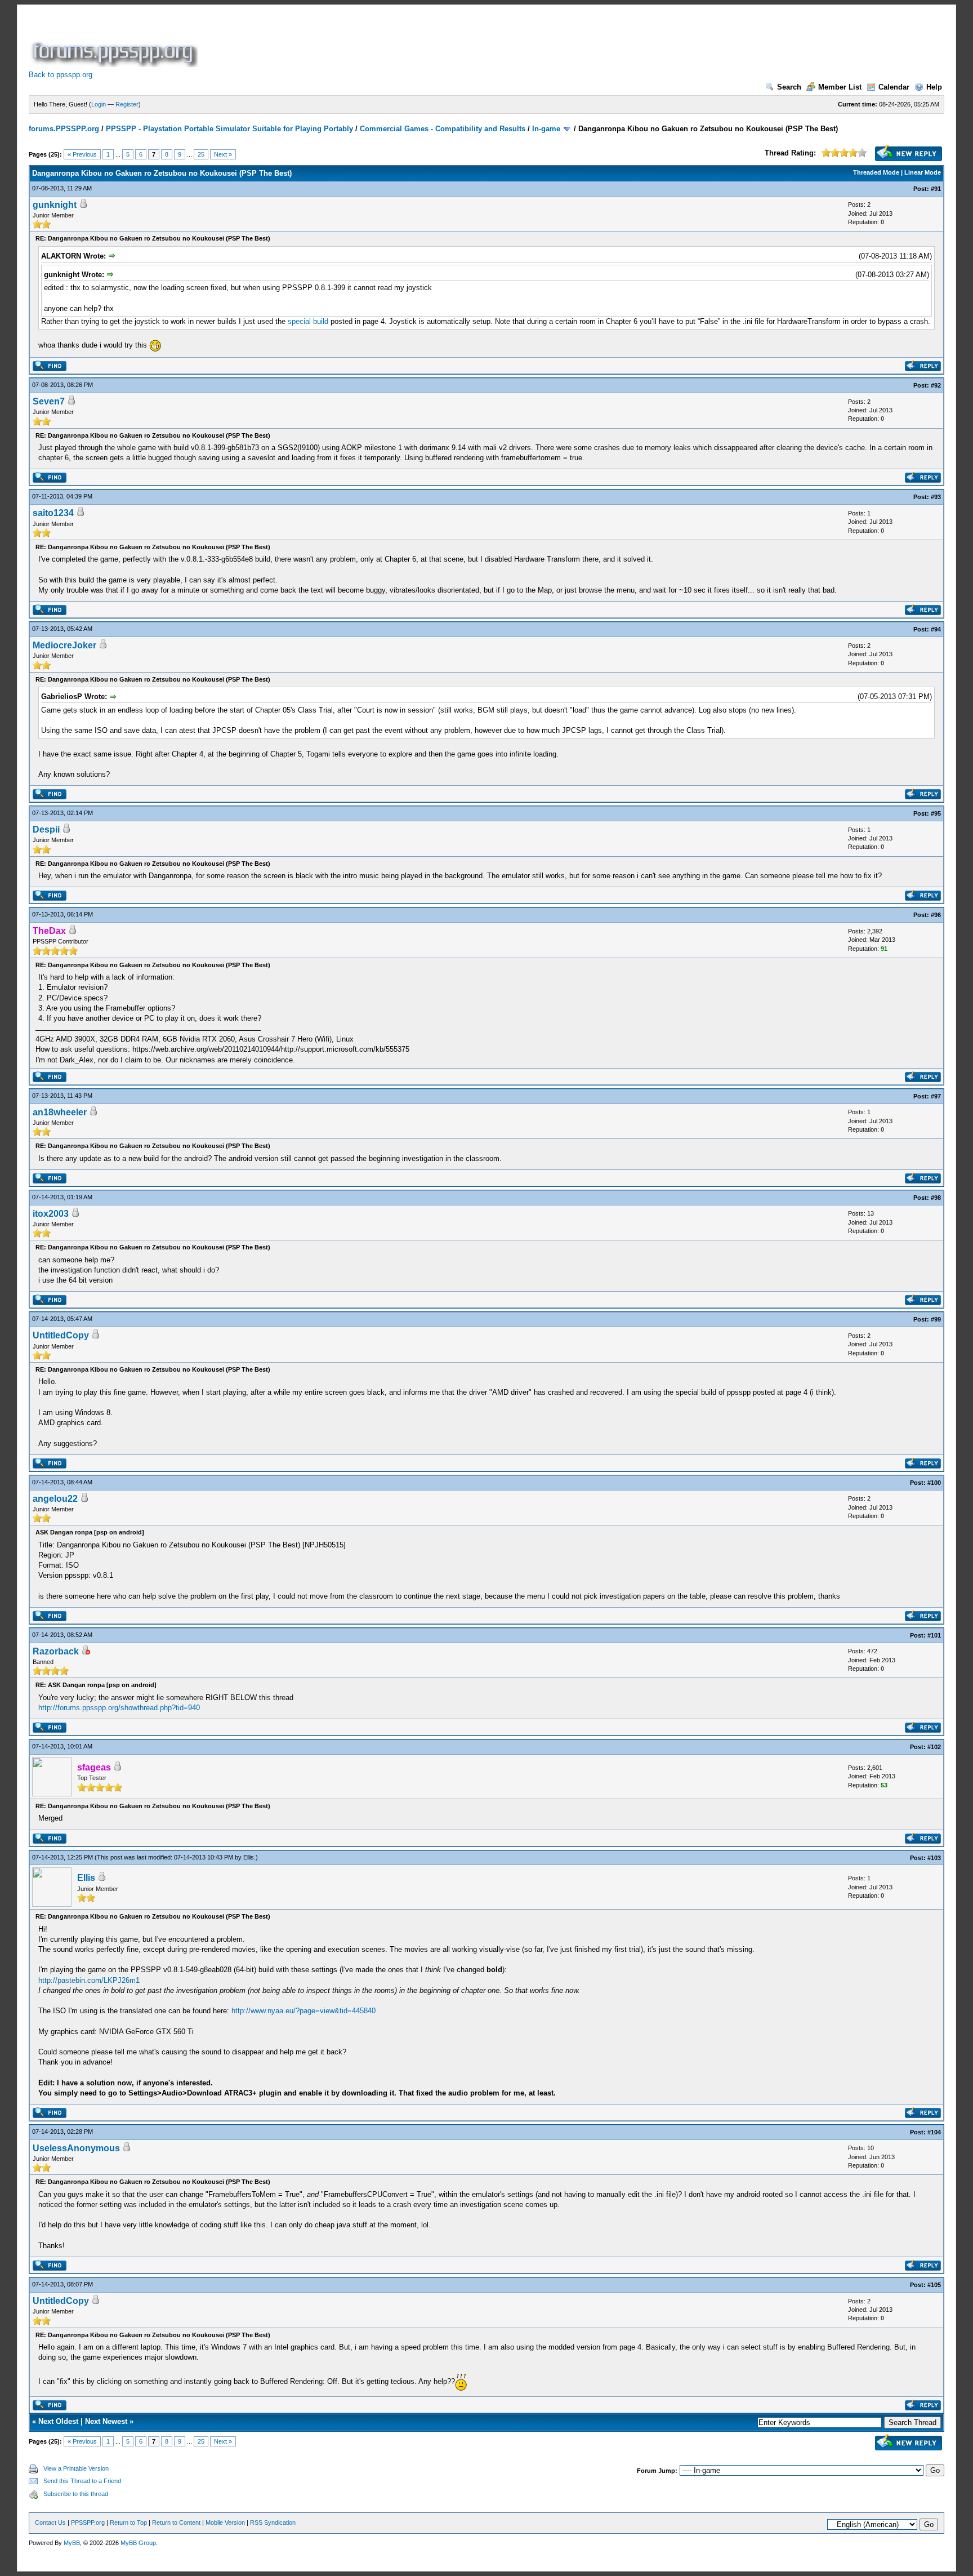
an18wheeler (60, 1112)
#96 (936, 915)
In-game (546, 129)
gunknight (55, 205)
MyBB (72, 2543)
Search (789, 87)
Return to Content (176, 2522)
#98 (936, 1198)
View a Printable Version (76, 2468)
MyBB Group (138, 2543)
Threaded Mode (876, 172)
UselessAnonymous (76, 2148)
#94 (936, 629)
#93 (936, 497)
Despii (46, 829)
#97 (936, 1096)
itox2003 (51, 1214)
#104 (934, 2132)
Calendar (894, 87)
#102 (934, 1747)
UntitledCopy (61, 1335)
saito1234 (53, 513)
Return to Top (128, 2522)
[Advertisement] (405, 42)
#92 (936, 385)
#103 (934, 1858)
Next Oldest (58, 2421)
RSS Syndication (273, 2522)
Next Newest (106, 2421)
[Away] (86, 1652)
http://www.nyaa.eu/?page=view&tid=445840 (303, 2011)
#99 (936, 1319)
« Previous (82, 154)
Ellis (249, 1857)
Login (99, 104)
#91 (936, 189)
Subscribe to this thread (76, 2494)
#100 (934, 1483)
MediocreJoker (64, 645)
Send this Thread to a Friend (82, 2481)
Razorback (56, 1651)
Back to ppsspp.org (61, 75)
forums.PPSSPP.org (64, 129)
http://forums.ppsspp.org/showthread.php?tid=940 (119, 1708)
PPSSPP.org (88, 2522)
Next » (223, 154)
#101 (934, 1635)
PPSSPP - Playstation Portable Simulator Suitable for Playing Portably (229, 129)
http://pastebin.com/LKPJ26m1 (89, 1980)
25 (201, 154)
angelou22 (55, 1499)
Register (127, 104)
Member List (840, 87)
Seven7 (49, 401)
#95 (936, 813)
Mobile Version (225, 2522)
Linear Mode (923, 172)
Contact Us (50, 2522)
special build (308, 321)
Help (934, 87)
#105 (934, 2285)
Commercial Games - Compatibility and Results (443, 129)
